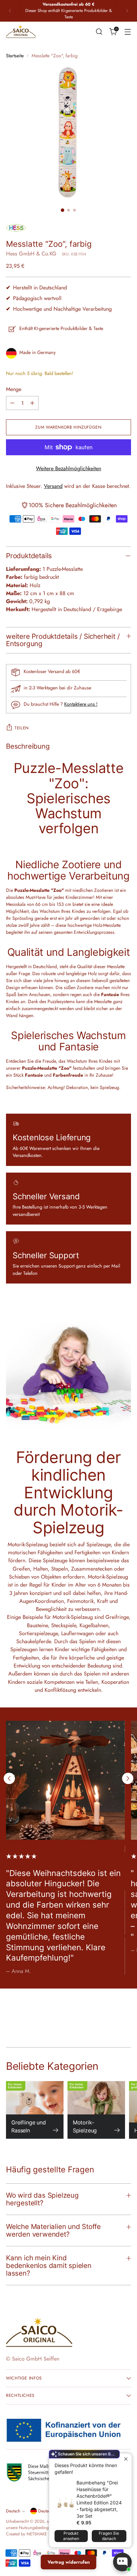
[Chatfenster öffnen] (122, 2562)
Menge (14, 389)
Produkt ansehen (71, 2536)
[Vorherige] (10, 11)
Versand (53, 486)
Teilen (22, 728)
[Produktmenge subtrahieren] (12, 403)
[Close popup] (126, 2459)
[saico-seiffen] (21, 32)
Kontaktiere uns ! (81, 704)
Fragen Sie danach (109, 2536)
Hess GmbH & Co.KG (31, 254)
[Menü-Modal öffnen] (128, 31)
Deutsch (13, 2511)
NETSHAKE (37, 2534)
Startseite (15, 56)
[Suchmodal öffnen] (99, 31)
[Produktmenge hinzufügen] (32, 403)
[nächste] (127, 11)
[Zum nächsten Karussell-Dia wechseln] (128, 1778)
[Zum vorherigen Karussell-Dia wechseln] (9, 1778)
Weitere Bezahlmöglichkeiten (68, 468)
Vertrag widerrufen (69, 2562)
